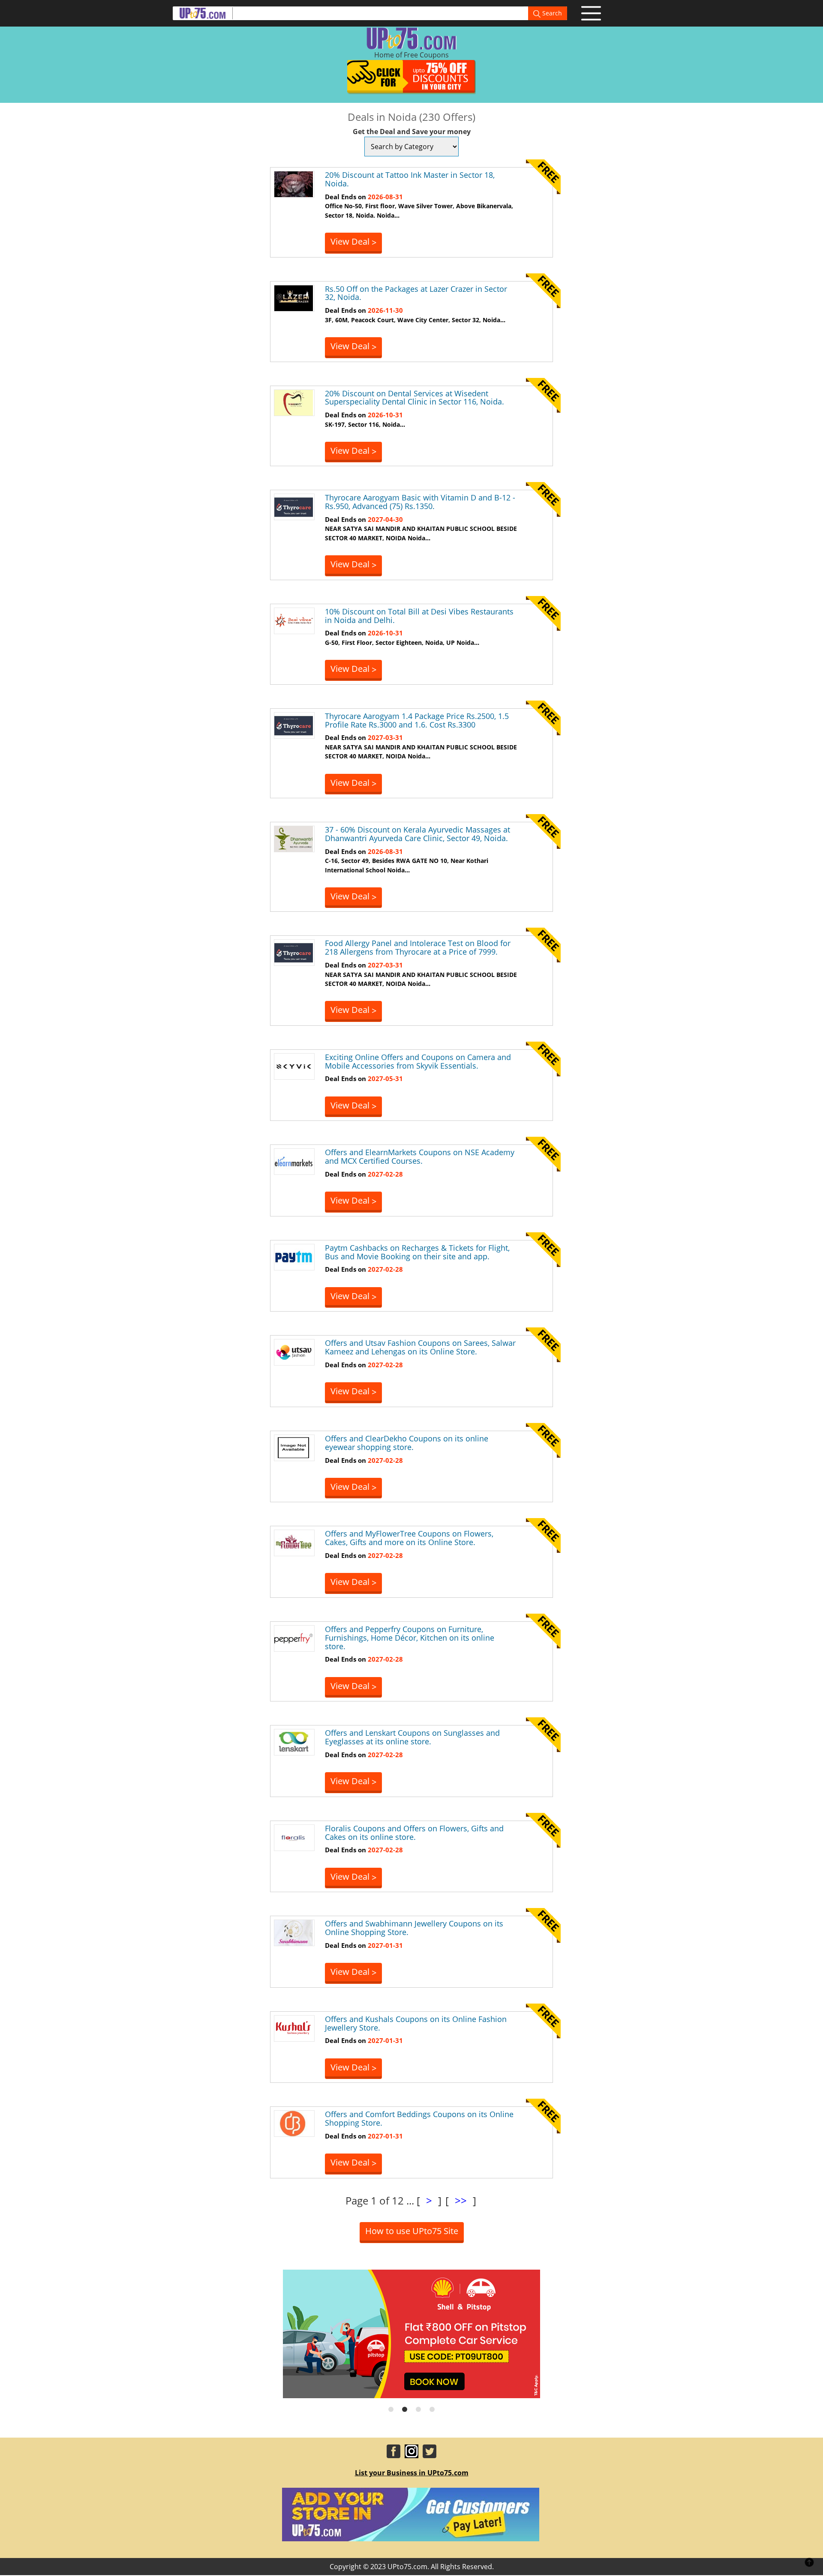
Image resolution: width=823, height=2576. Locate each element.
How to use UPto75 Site (412, 2231)
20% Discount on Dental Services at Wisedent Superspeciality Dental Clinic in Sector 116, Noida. (415, 398)
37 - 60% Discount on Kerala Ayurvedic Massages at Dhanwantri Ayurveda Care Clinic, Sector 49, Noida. (418, 834)
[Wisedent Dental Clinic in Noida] (294, 402)
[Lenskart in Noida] (294, 1742)
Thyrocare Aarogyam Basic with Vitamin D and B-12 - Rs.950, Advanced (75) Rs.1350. (420, 502)
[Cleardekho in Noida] (294, 1447)
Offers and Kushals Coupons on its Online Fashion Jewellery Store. (416, 2023)
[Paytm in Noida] (294, 1256)
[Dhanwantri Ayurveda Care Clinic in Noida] (294, 838)
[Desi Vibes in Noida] (294, 620)
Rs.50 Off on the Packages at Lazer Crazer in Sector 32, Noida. (416, 293)
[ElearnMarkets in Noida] (294, 1161)
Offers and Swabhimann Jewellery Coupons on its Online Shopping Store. (414, 1928)
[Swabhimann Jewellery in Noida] (294, 1932)
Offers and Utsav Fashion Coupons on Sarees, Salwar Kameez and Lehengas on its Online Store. (420, 1347)
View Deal (353, 242)
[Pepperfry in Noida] (294, 1638)
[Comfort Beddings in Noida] (294, 2123)
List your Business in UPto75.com (412, 2473)
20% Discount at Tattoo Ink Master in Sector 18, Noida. (410, 179)
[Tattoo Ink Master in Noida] (294, 184)
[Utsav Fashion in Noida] (294, 1352)
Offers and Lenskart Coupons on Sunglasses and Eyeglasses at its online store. (412, 1737)
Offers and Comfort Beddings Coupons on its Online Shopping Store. (419, 2118)
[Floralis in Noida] (294, 1837)
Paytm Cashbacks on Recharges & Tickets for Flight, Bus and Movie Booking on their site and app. (417, 1252)
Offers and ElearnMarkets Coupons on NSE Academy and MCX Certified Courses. (420, 1156)
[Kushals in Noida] (294, 2028)
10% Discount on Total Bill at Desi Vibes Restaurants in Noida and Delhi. (419, 616)
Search (551, 13)
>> (461, 2200)
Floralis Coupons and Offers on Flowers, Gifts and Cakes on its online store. (414, 1833)
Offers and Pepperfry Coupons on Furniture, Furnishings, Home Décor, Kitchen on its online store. (410, 1638)
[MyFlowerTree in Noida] (294, 1543)
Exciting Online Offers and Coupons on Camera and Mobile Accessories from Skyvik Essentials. (418, 1061)
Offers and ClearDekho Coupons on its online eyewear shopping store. (407, 1443)
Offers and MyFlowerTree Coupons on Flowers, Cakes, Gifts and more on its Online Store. (409, 1538)
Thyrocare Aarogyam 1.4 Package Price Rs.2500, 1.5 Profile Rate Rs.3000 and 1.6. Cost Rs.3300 (417, 720)
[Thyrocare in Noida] (294, 506)
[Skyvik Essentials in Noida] (294, 1066)
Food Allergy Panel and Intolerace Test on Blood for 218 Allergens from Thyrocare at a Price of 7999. (418, 947)
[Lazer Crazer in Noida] (294, 297)
